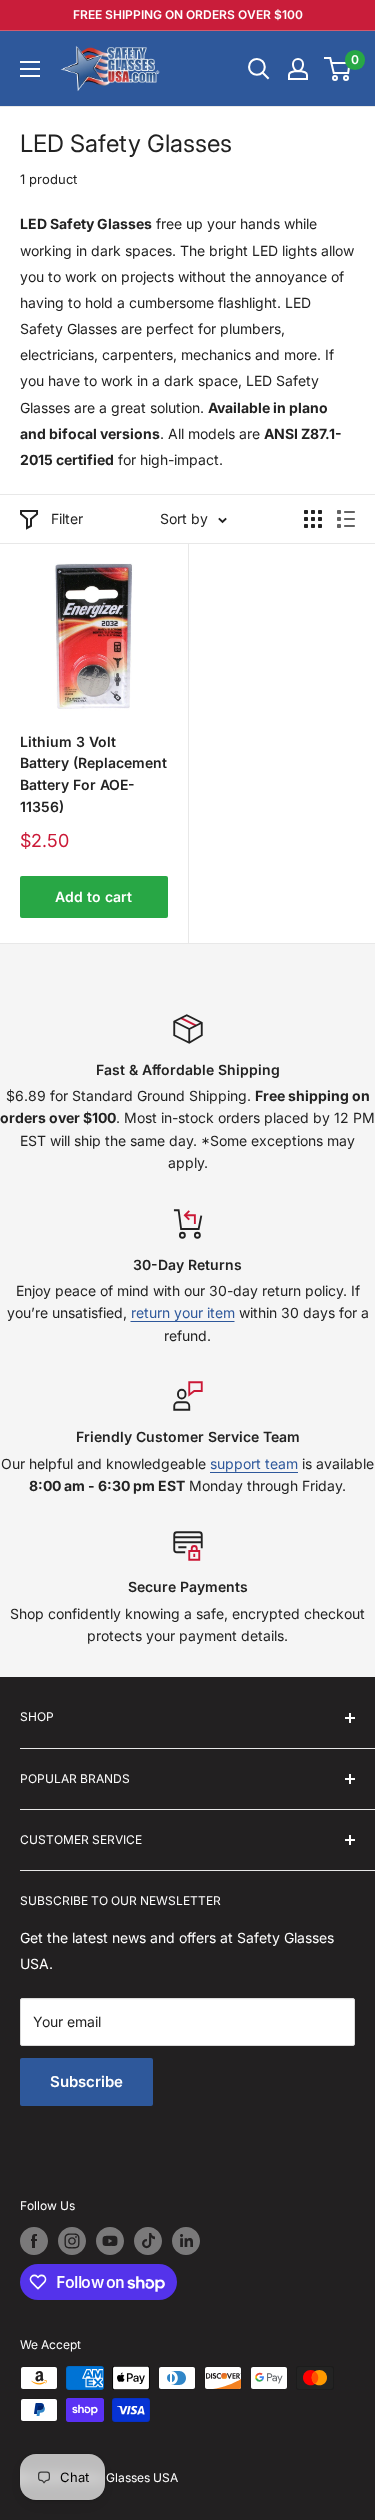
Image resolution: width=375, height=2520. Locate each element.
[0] (338, 69)
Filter (67, 518)
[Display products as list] (346, 519)
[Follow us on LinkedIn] (186, 2241)
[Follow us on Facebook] (34, 2241)
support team (254, 1463)
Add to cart (93, 896)
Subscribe (86, 2081)
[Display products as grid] (313, 519)
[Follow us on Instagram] (72, 2241)
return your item (183, 1312)
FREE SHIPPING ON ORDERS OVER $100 (188, 14)
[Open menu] (30, 69)
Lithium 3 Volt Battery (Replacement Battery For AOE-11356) (93, 774)
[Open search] (259, 69)
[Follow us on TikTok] (148, 2241)
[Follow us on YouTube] (110, 2241)
